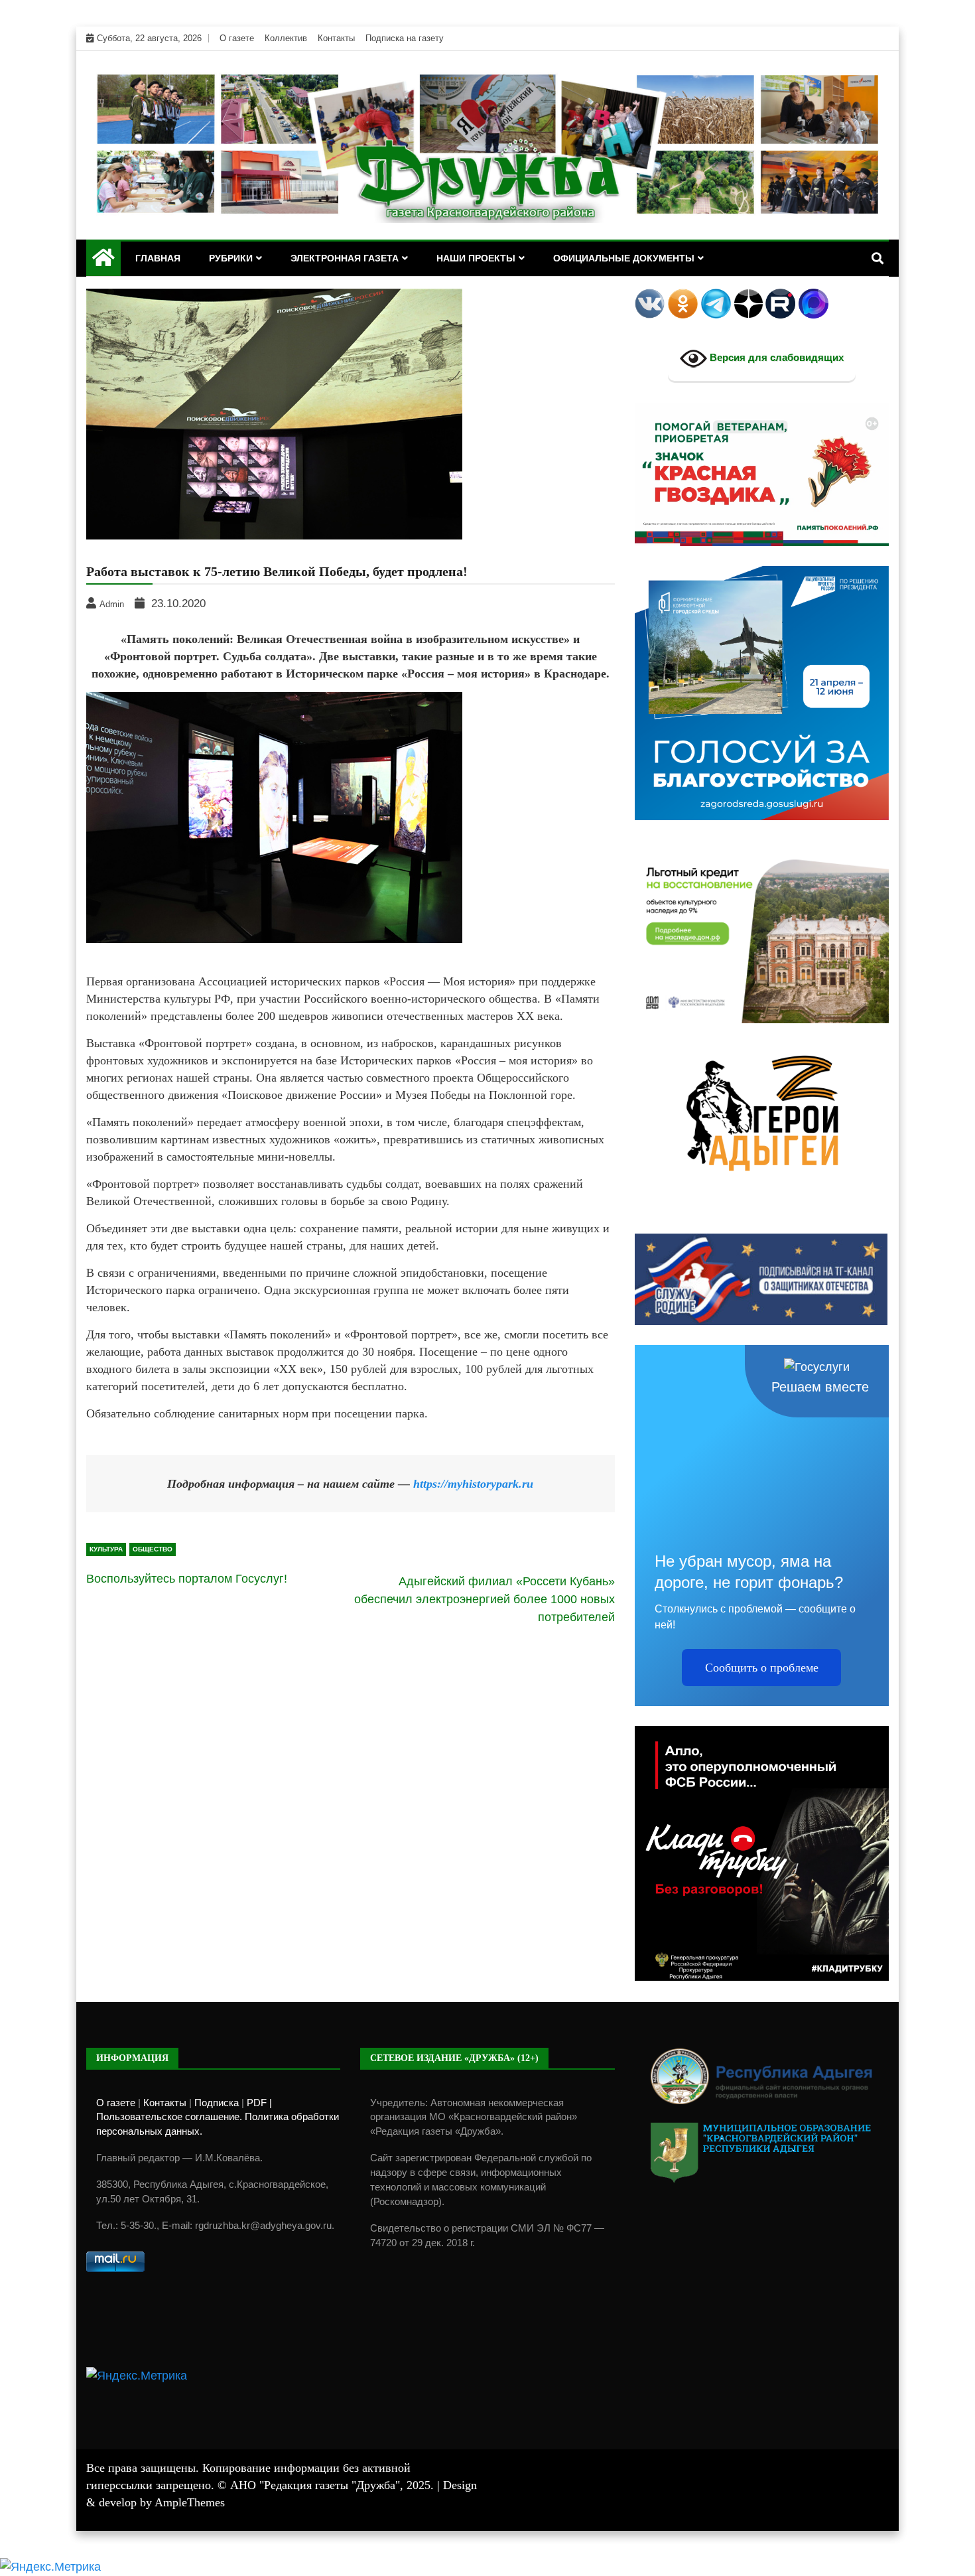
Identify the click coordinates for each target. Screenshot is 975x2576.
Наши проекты (476, 258)
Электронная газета (345, 258)
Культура (106, 1549)
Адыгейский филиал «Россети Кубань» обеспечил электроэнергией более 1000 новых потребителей (485, 1599)
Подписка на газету (405, 38)
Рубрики (231, 258)
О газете (237, 38)
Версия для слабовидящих (775, 358)
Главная (158, 258)
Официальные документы (624, 258)
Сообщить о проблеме (762, 1668)
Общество (153, 1549)
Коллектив (286, 38)
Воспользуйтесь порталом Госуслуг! (187, 1579)
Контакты (336, 38)
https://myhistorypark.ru (473, 1484)
